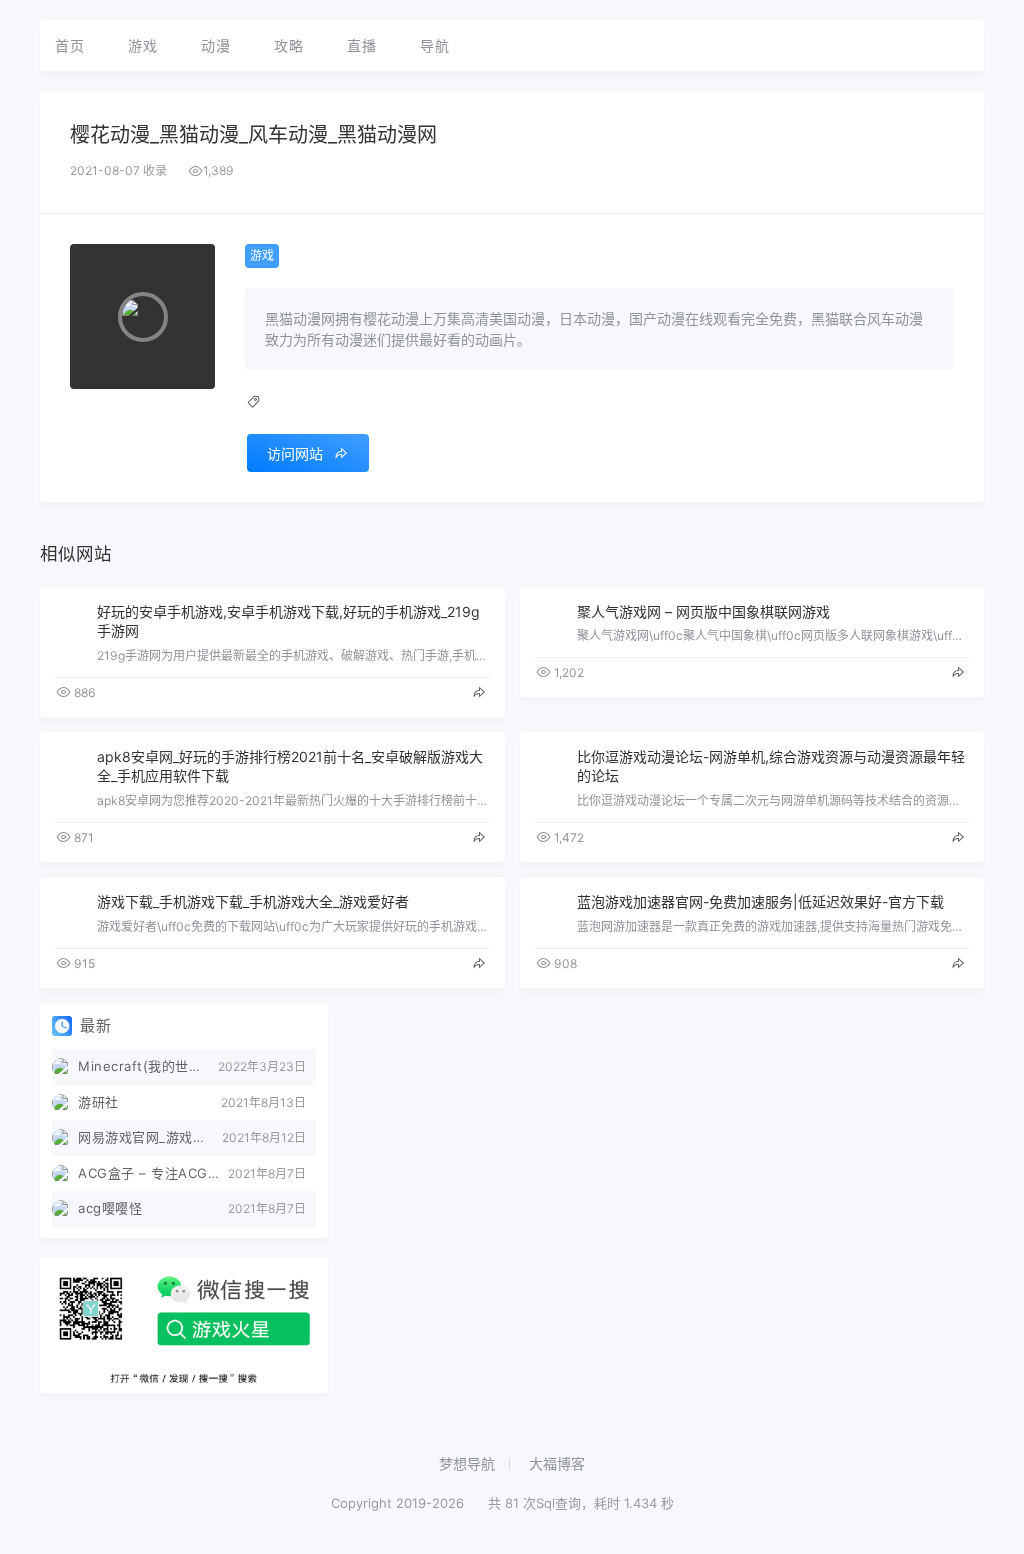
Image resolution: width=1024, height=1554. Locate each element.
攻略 (288, 45)
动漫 (215, 45)
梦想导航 (467, 1463)
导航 (434, 45)
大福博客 (557, 1463)
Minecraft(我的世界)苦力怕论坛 (148, 1066)
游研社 (98, 1102)
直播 (361, 45)
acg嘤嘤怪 (110, 1208)
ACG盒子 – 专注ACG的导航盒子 (153, 1173)
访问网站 (295, 453)
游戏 (142, 45)
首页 (69, 45)
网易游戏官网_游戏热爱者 (150, 1137)
